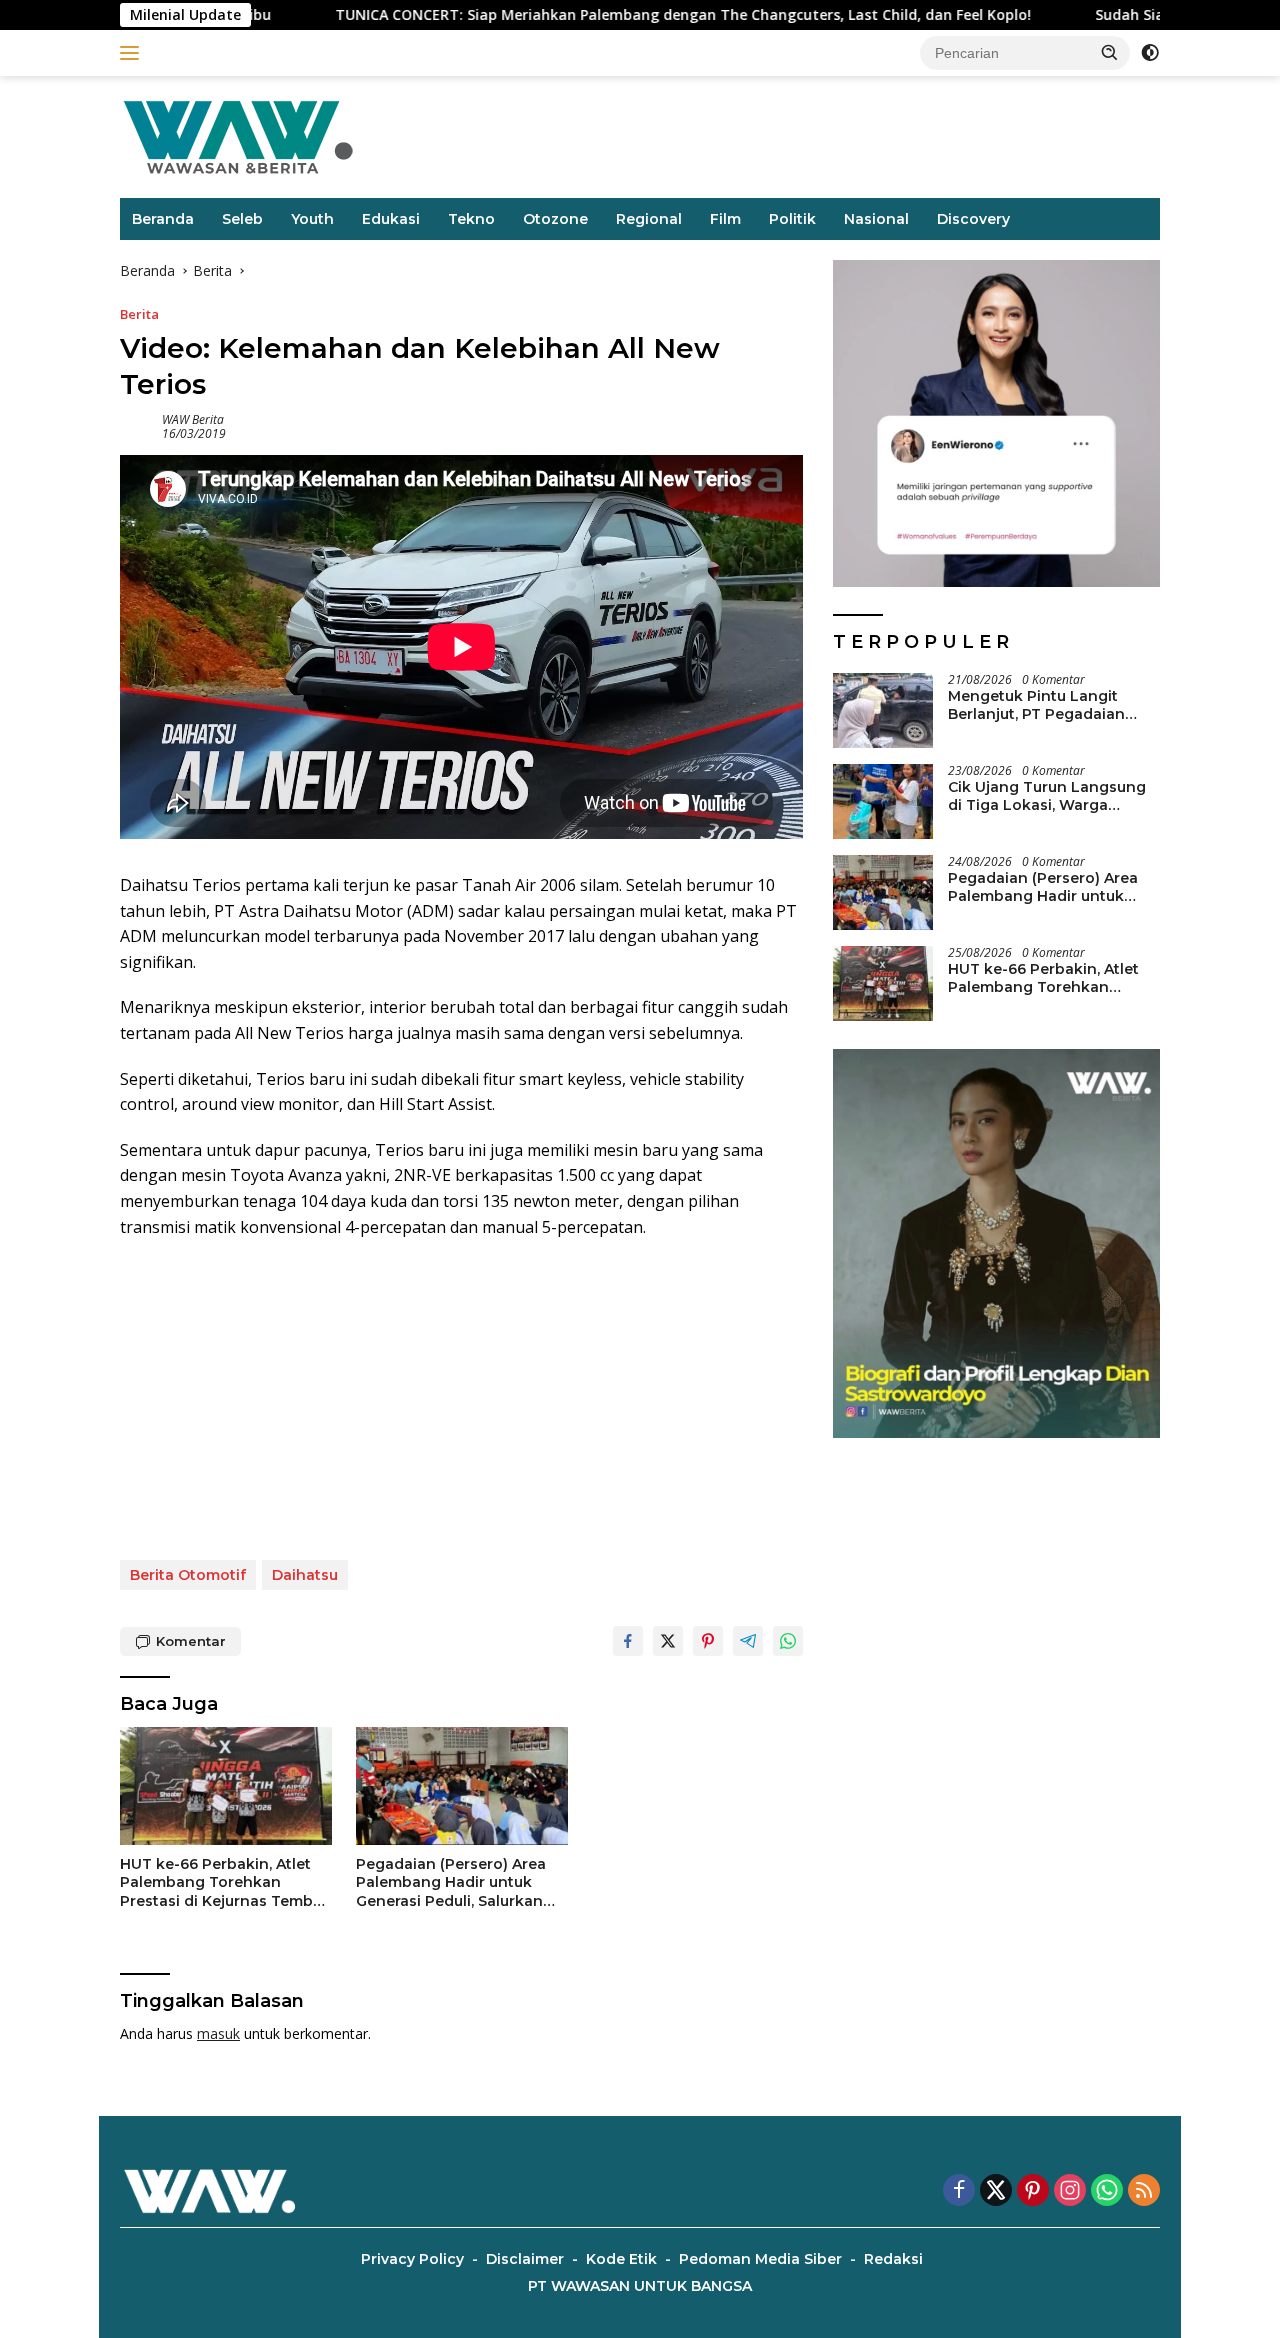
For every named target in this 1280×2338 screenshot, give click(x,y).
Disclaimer (525, 2259)
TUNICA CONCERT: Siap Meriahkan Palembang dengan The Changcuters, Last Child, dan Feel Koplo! (583, 15)
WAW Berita (193, 419)
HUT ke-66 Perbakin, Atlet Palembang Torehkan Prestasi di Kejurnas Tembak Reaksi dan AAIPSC (225, 1882)
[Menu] (133, 53)
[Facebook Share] (628, 1641)
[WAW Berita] (238, 135)
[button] (1110, 52)
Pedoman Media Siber (760, 2259)
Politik (792, 219)
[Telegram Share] (748, 1641)
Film (725, 219)
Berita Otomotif (188, 1575)
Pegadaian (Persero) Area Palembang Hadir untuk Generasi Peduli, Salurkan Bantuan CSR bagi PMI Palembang (451, 1882)
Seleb (242, 219)
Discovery (973, 219)
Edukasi (391, 219)
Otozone (555, 219)
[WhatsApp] (1107, 2191)
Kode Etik (621, 2259)
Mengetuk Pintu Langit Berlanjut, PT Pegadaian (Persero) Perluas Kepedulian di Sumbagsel (1042, 705)
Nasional (876, 219)
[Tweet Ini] (668, 1641)
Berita (139, 314)
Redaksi (893, 2259)
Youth (312, 219)
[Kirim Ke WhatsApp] (788, 1641)
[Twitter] (996, 2191)
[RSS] (1144, 2191)
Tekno (471, 219)
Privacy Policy (412, 2259)
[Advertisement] (461, 1400)
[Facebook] (959, 2191)
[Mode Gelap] (1150, 53)
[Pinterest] (1033, 2191)
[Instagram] (1070, 2191)
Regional (649, 219)
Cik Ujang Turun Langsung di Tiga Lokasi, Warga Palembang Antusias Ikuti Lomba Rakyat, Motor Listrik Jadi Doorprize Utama (1052, 796)
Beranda (163, 219)
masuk (218, 2033)
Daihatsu (305, 1575)
